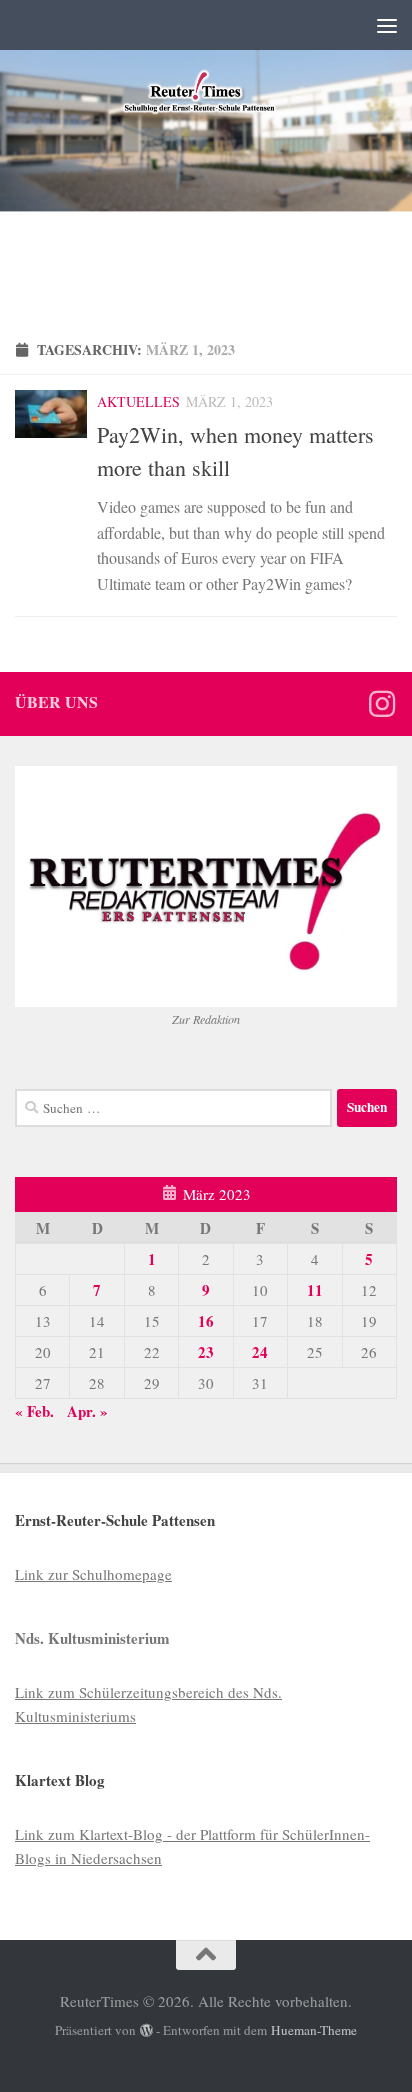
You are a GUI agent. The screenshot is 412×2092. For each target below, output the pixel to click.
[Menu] (387, 25)
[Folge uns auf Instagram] (382, 704)
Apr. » (87, 1411)
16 (206, 1321)
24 (260, 1352)
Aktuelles (138, 401)
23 (206, 1352)
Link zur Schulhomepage (93, 1574)
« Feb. (34, 1411)
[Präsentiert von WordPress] (146, 2030)
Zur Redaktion (206, 1019)
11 (315, 1290)
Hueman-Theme (314, 2030)
